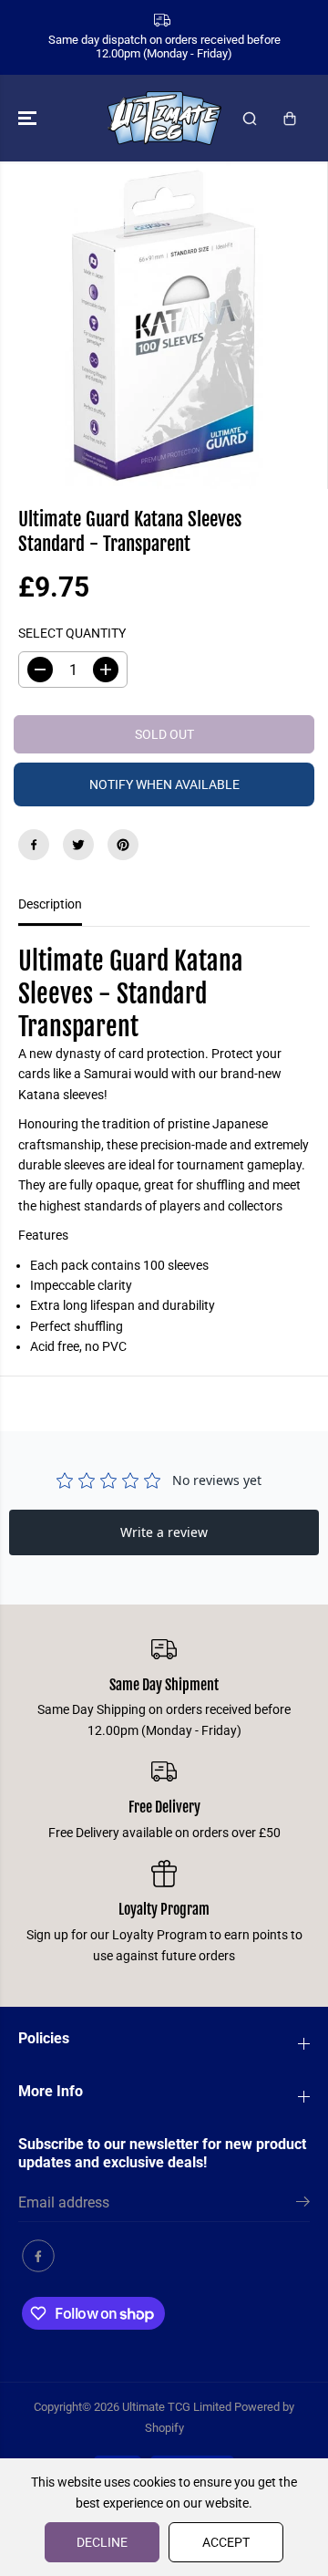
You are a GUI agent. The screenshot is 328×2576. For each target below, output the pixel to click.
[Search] (250, 119)
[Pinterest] (123, 845)
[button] (29, 118)
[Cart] (290, 119)
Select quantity (72, 633)
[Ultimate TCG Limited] (164, 118)
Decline (102, 2542)
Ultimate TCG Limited (177, 2407)
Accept (226, 2542)
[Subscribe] (303, 2205)
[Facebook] (34, 845)
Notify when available (164, 784)
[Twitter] (78, 845)
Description (50, 904)
